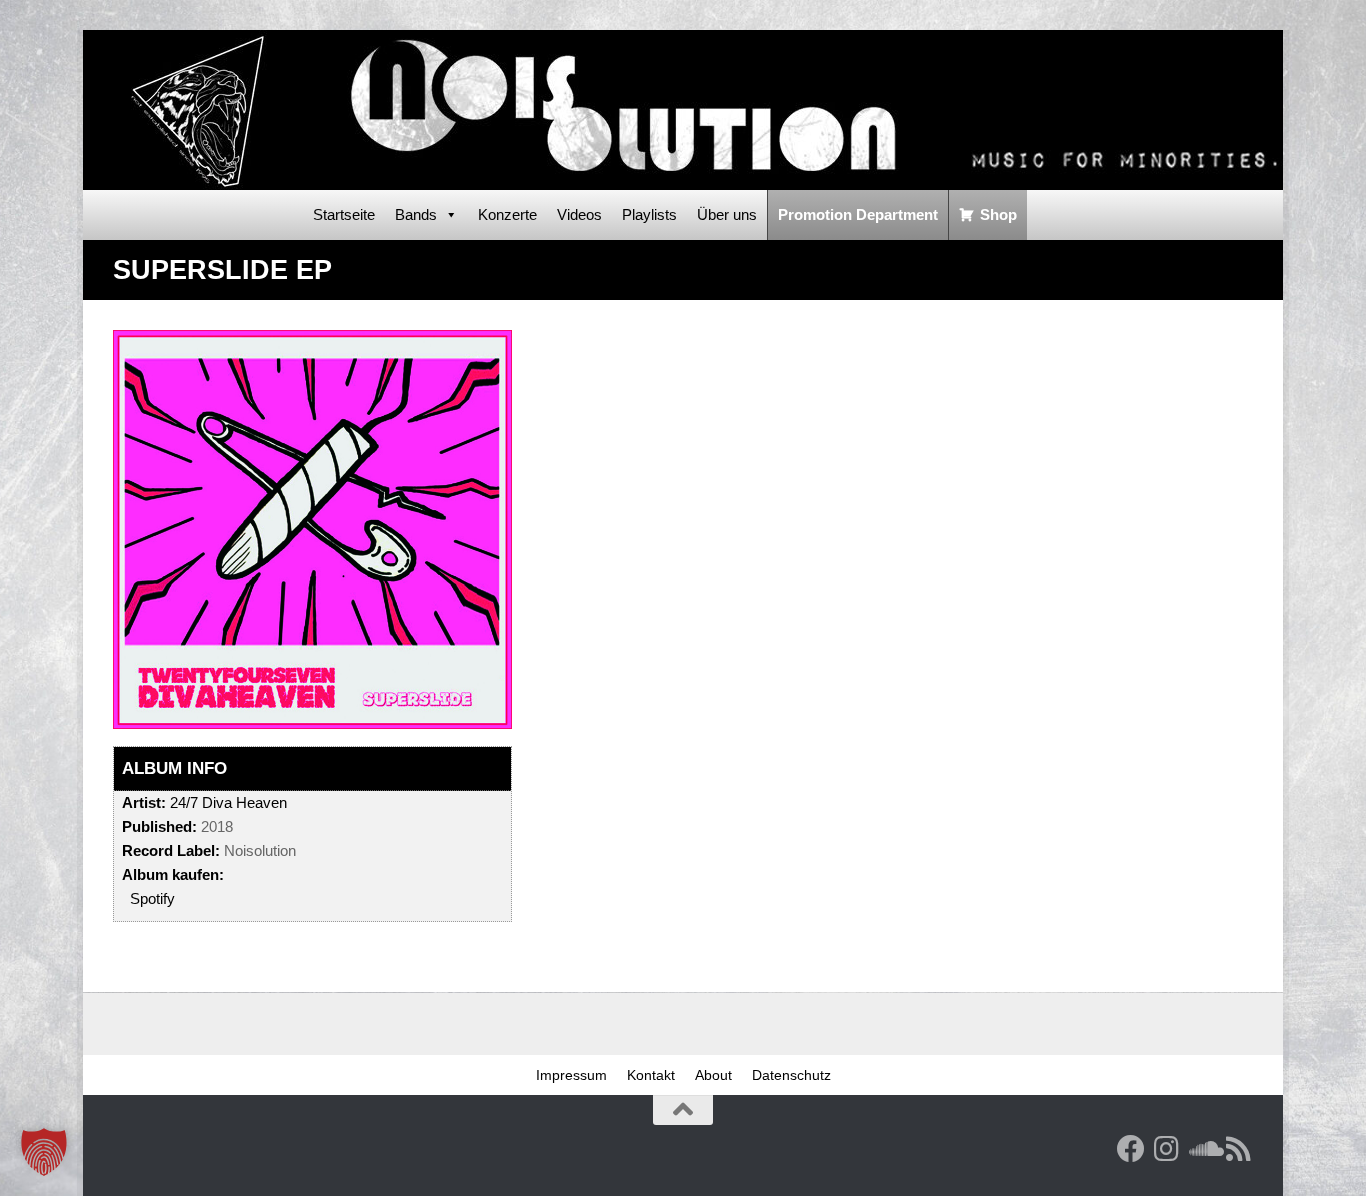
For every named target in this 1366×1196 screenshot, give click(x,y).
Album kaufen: (173, 874)
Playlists (649, 214)
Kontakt (651, 1075)
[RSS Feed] (1239, 1149)
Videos (579, 214)
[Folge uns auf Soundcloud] (1203, 1149)
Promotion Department (858, 214)
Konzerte (507, 214)
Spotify (152, 898)
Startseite (344, 214)
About (713, 1075)
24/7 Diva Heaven (228, 802)
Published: (159, 826)
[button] (44, 1152)
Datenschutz (791, 1075)
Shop (998, 214)
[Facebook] (1131, 1149)
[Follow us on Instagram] (1167, 1149)
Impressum (571, 1075)
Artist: (144, 802)
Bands (416, 214)
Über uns (727, 214)
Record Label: (171, 850)
